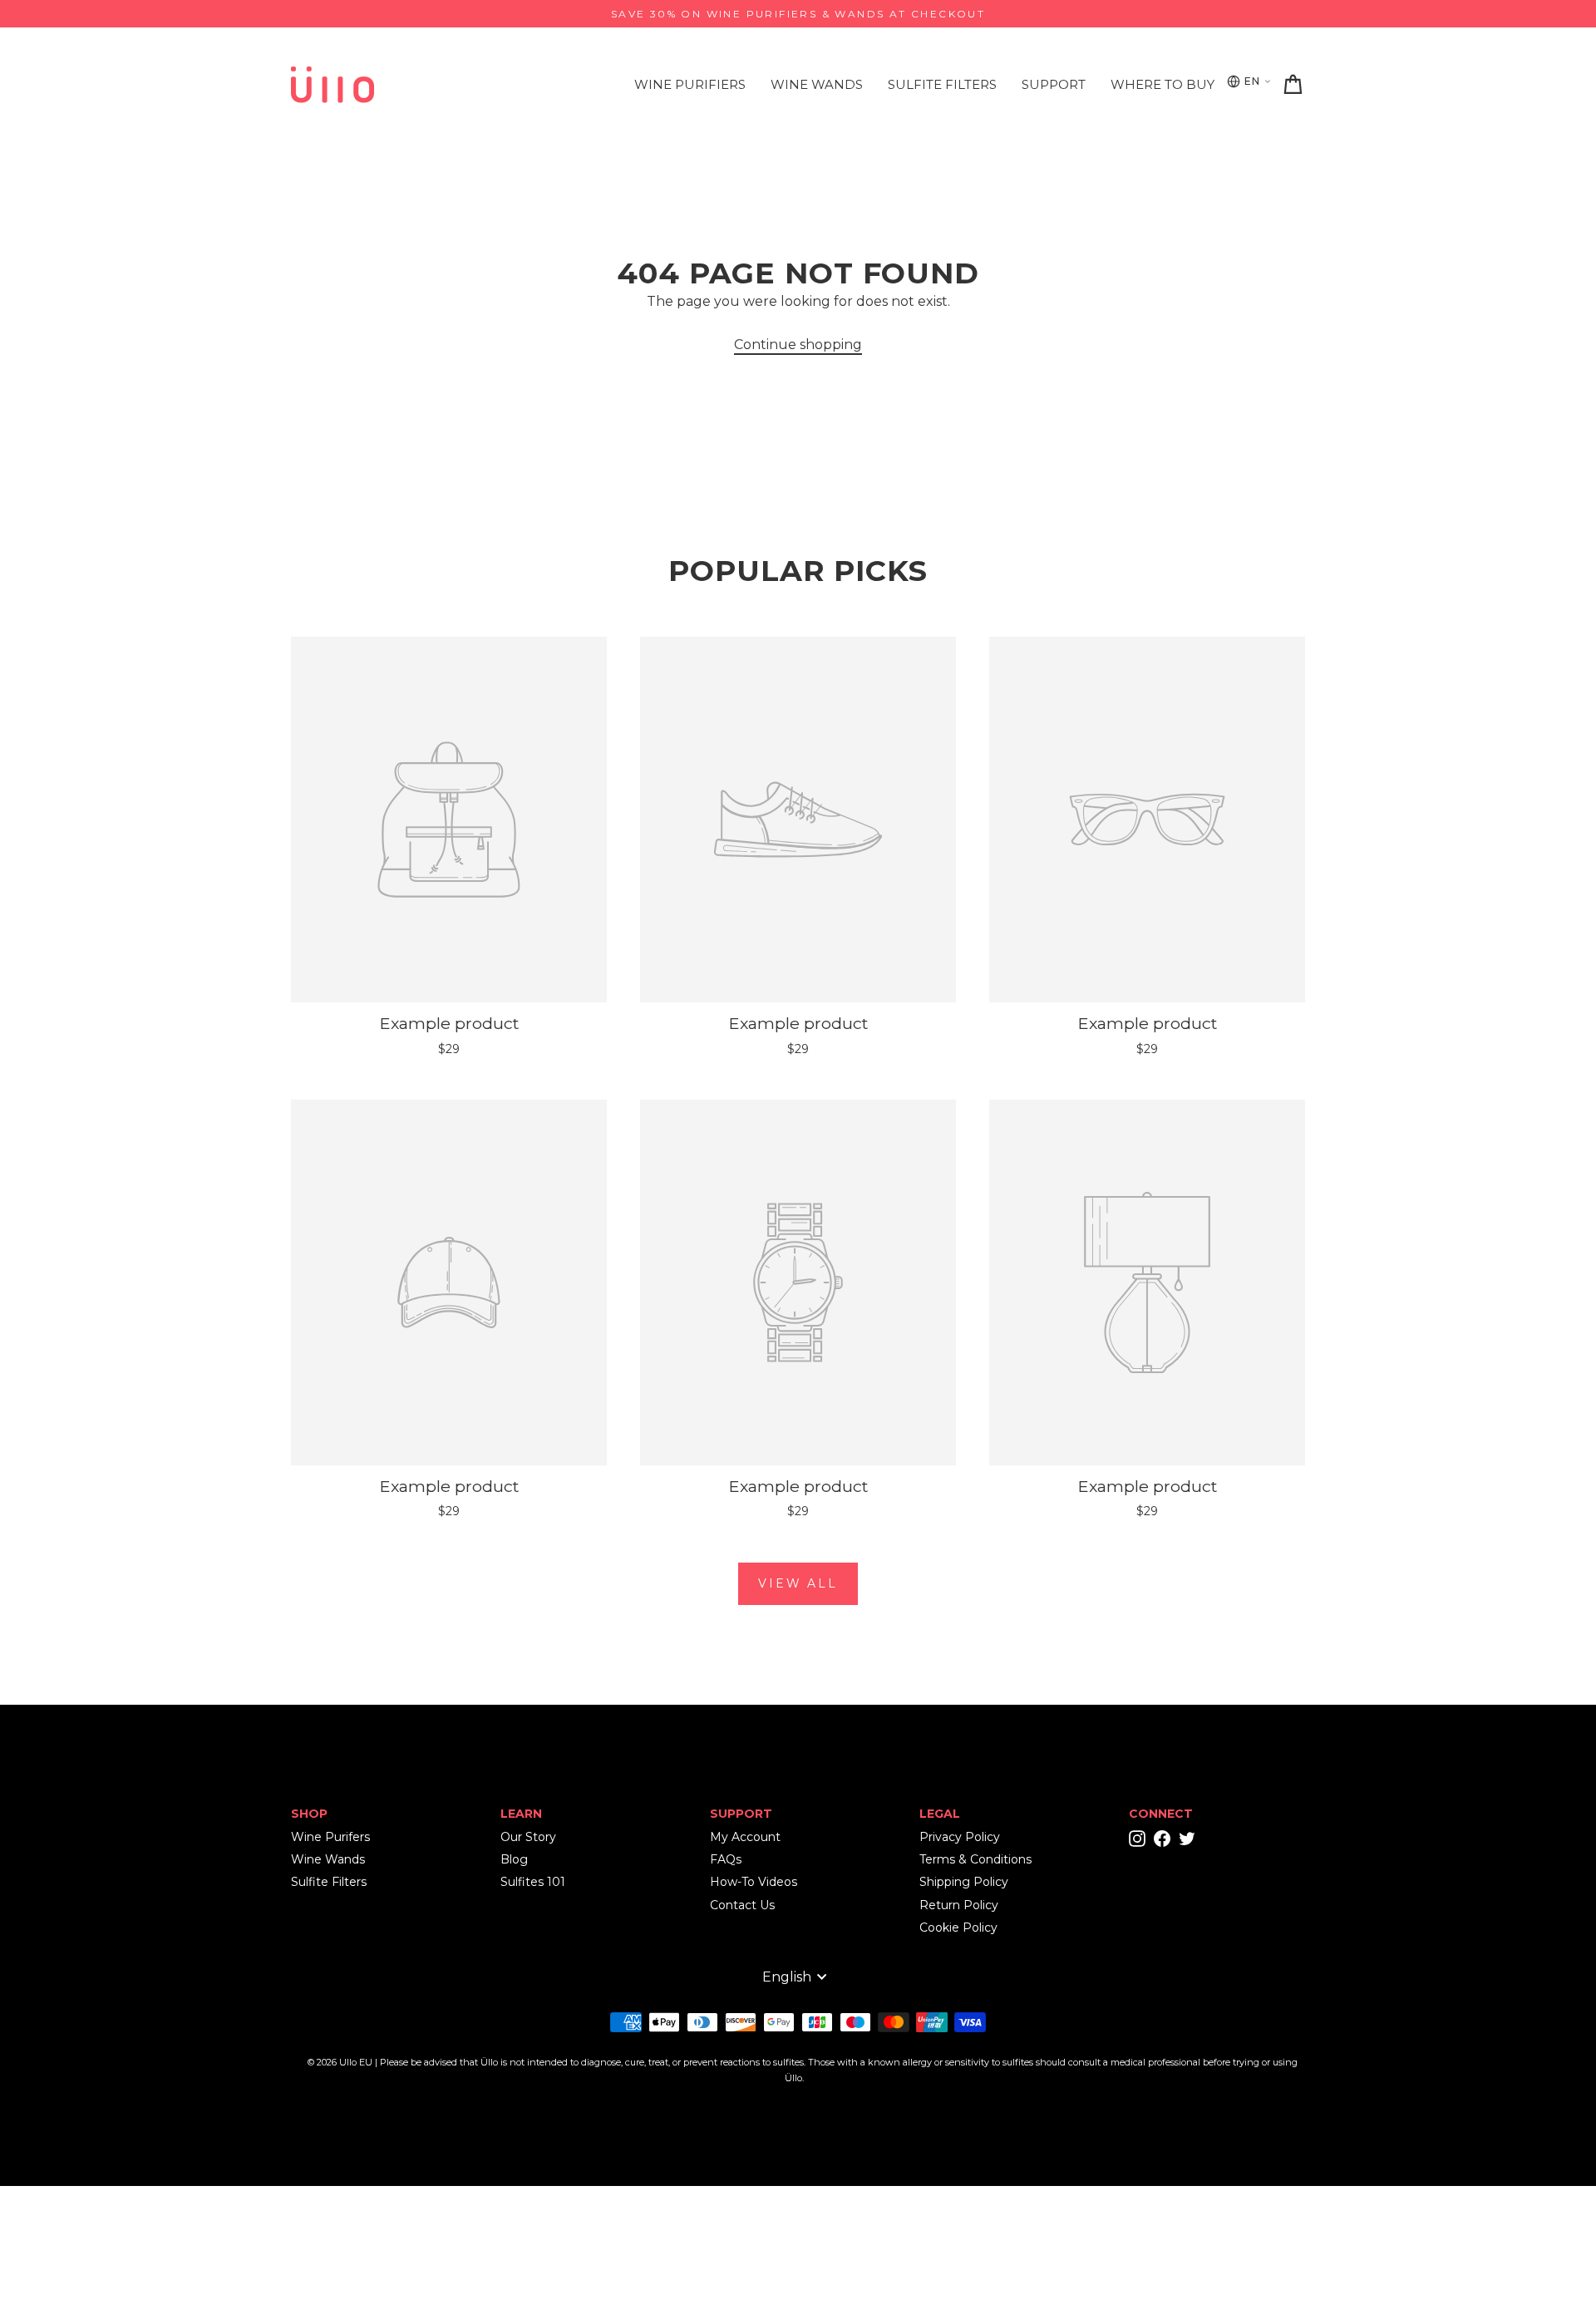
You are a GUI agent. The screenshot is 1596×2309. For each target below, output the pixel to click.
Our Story (528, 1837)
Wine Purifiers (690, 84)
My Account (745, 1837)
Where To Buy (1163, 84)
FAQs (726, 1859)
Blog (514, 1859)
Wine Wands (817, 84)
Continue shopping (798, 345)
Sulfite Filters (942, 84)
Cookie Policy (958, 1927)
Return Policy (959, 1905)
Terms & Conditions (975, 1859)
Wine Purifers (330, 1837)
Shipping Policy (964, 1882)
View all (798, 1583)
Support (1054, 84)
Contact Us (742, 1905)
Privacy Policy (960, 1837)
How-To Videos (754, 1882)
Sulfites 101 (533, 1882)
